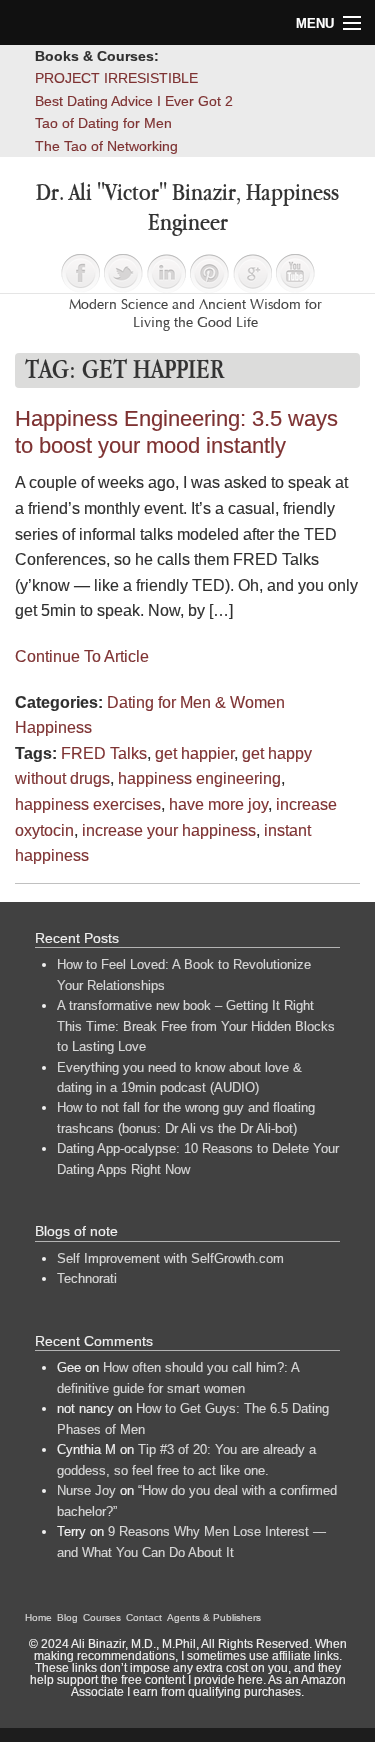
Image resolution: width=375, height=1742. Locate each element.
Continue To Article (82, 656)
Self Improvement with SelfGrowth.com (170, 1258)
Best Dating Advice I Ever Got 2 (134, 101)
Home (38, 1617)
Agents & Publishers (214, 1617)
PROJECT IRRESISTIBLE (116, 78)
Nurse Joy (86, 1490)
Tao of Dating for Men (103, 123)
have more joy (218, 804)
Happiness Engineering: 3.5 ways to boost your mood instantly (176, 432)
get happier (194, 753)
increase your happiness (169, 830)
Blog (67, 1617)
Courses (102, 1617)
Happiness (53, 727)
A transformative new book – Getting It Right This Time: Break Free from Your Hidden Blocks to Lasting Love (196, 1026)
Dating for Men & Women (196, 702)
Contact (144, 1617)
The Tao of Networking (106, 146)
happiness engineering (199, 778)
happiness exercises (88, 804)
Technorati (87, 1278)
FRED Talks (104, 753)
